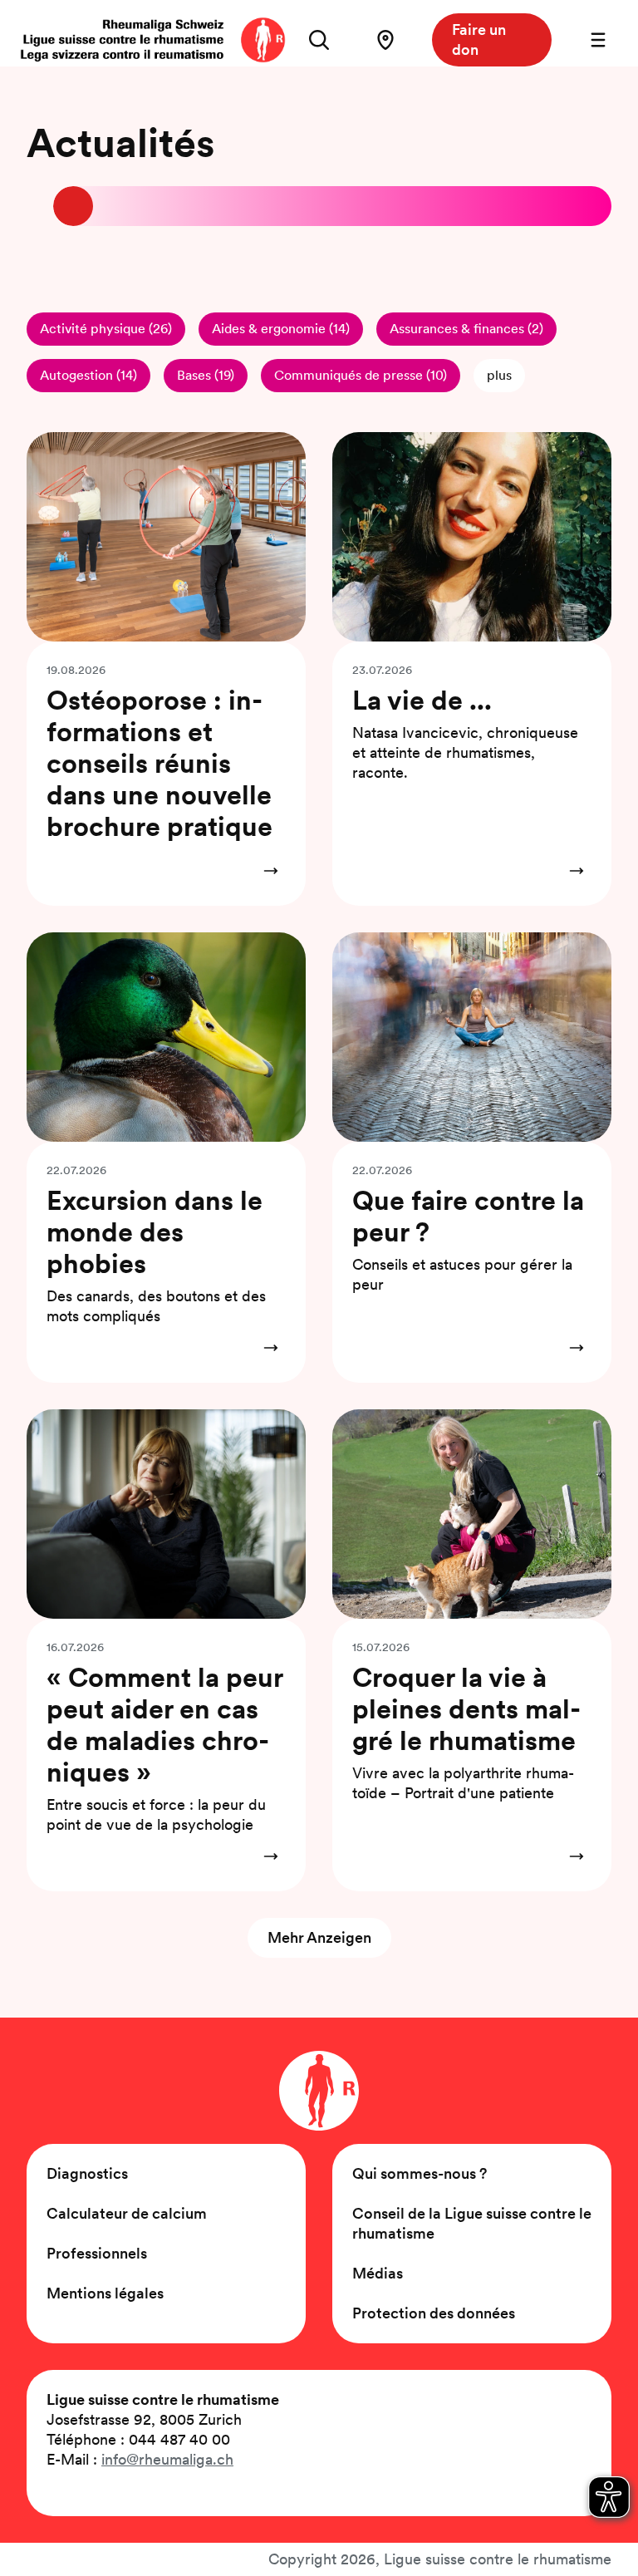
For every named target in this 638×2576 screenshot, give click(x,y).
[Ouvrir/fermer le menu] (598, 40)
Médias (378, 2273)
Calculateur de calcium (127, 2213)
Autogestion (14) (88, 375)
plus (499, 375)
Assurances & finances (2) (466, 329)
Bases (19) (206, 375)
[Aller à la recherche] (319, 40)
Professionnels (97, 2253)
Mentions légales (105, 2293)
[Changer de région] (385, 40)
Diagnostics (87, 2173)
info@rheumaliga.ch (167, 2459)
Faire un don (479, 39)
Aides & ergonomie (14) (281, 329)
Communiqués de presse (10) (361, 375)
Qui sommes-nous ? (420, 2173)
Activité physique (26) (106, 329)
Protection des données (434, 2313)
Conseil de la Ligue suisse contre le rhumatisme (472, 2223)
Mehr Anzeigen (319, 1937)
